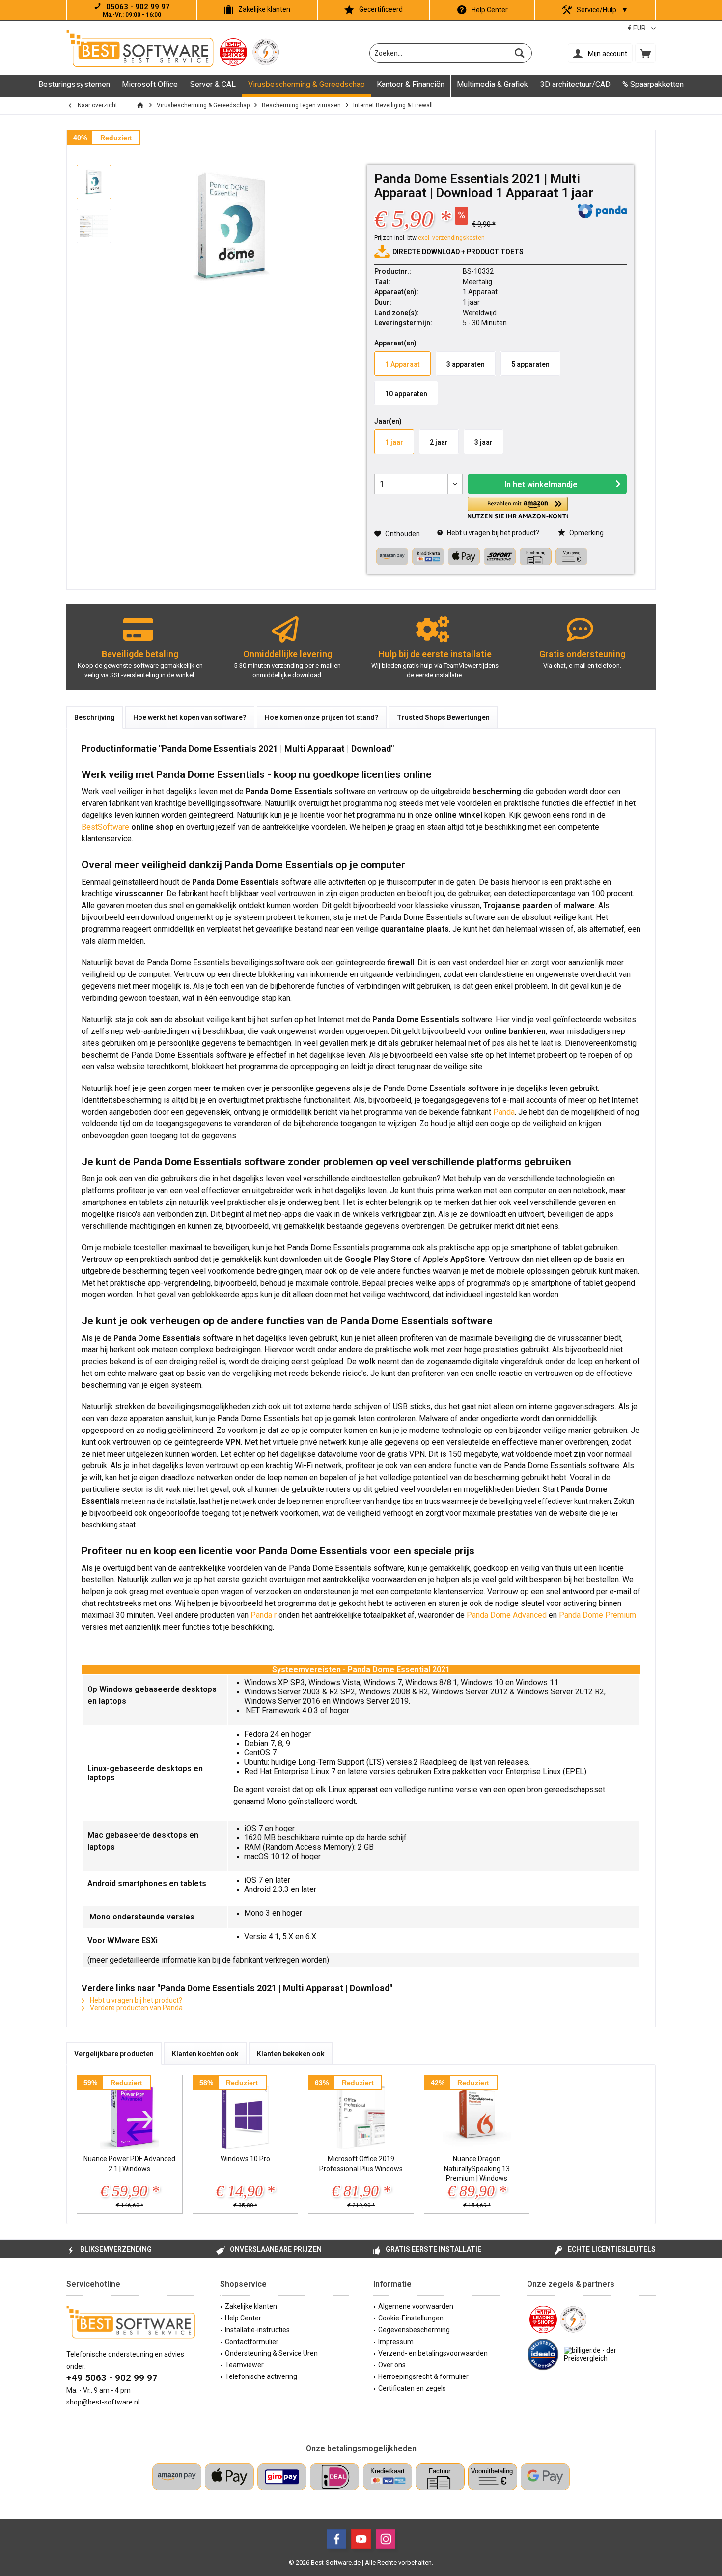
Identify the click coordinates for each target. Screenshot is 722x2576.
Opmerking (586, 533)
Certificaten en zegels (412, 2388)
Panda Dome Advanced (507, 1615)
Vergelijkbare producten (114, 2054)
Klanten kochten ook (205, 2054)
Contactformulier (252, 2342)
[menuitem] (645, 53)
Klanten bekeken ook (291, 2054)
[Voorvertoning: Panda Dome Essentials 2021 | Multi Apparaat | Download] (94, 182)
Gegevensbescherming (414, 2330)
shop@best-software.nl (103, 2402)
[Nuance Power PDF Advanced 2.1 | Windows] (130, 2115)
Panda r (264, 1615)
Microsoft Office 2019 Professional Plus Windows (361, 2164)
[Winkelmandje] (645, 53)
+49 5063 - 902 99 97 (112, 2378)
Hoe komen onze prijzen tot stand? (322, 717)
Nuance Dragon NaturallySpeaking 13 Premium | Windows (477, 2169)
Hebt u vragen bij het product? (492, 533)
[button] (518, 508)
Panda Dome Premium (597, 1615)
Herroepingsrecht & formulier (423, 2376)
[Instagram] (386, 2539)
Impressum (396, 2342)
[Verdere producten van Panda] (602, 211)
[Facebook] (336, 2539)
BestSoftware (105, 827)
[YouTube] (361, 2539)
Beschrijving (95, 717)
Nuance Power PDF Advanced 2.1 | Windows (129, 2164)
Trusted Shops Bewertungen (443, 717)
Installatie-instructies (257, 2330)
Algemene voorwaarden (416, 2306)
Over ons (392, 2365)
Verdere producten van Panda (136, 2008)
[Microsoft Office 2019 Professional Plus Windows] (361, 2115)
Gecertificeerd (381, 9)
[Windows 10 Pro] (246, 2115)
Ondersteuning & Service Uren (271, 2353)
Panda (504, 1112)
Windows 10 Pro (245, 2159)
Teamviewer (244, 2365)
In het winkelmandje (541, 484)
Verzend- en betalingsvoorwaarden (433, 2353)
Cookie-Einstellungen (411, 2318)
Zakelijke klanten (264, 9)
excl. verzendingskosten (451, 238)
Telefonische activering (261, 2376)
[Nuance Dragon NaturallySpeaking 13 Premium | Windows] (477, 2115)
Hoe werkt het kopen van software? (190, 717)
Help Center (490, 10)
